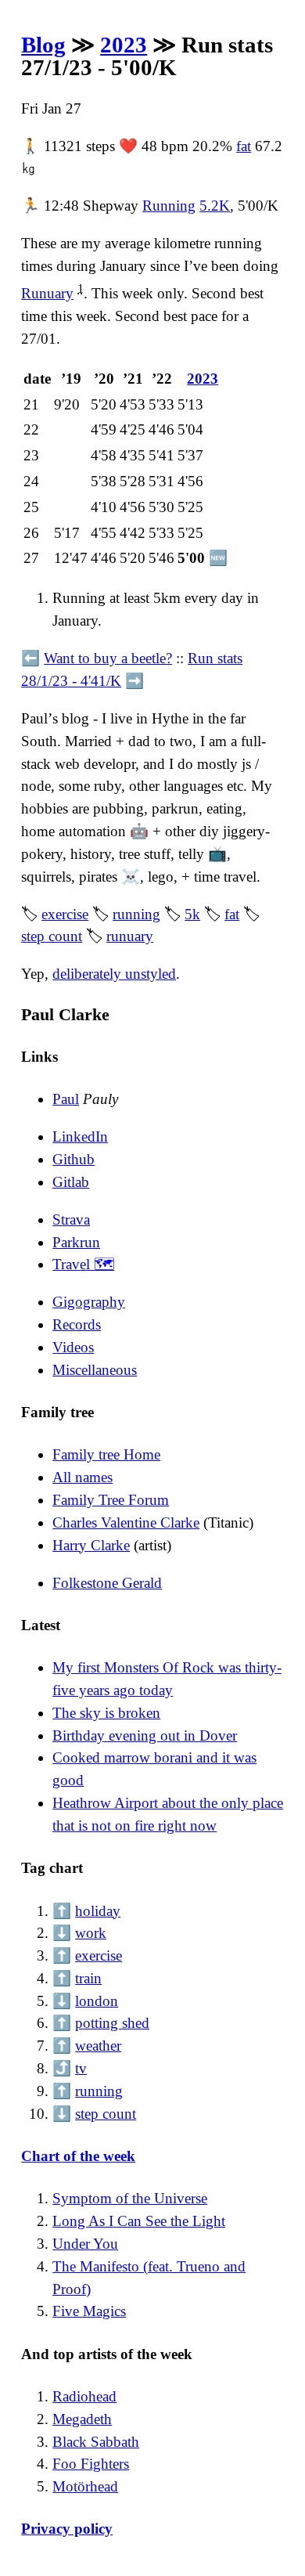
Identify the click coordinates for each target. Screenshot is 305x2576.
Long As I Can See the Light (139, 2221)
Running (169, 206)
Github (74, 1159)
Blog (43, 45)
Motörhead (85, 2486)
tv (81, 2068)
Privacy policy (67, 2529)
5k (192, 914)
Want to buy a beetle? (108, 658)
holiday (98, 1911)
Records (77, 1324)
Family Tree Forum (111, 1500)
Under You (85, 2244)
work (91, 1933)
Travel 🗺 (83, 1264)
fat (244, 146)
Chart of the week (78, 2156)
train (88, 1978)
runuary (130, 936)
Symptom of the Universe (130, 2198)
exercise (65, 914)
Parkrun (76, 1242)
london (97, 2001)
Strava (71, 1219)
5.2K (215, 206)
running (136, 914)
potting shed (112, 2023)
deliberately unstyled (114, 974)
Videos (73, 1347)
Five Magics (89, 2311)
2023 (124, 45)
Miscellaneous (95, 1370)
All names (83, 1477)
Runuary (47, 293)
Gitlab (71, 1182)
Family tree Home (106, 1454)
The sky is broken (106, 1713)
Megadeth (82, 2419)
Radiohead (84, 2396)
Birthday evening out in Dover (145, 1735)
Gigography (89, 1302)
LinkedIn (80, 1136)
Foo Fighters (91, 2464)
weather (98, 2046)
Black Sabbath (96, 2442)
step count (52, 936)
